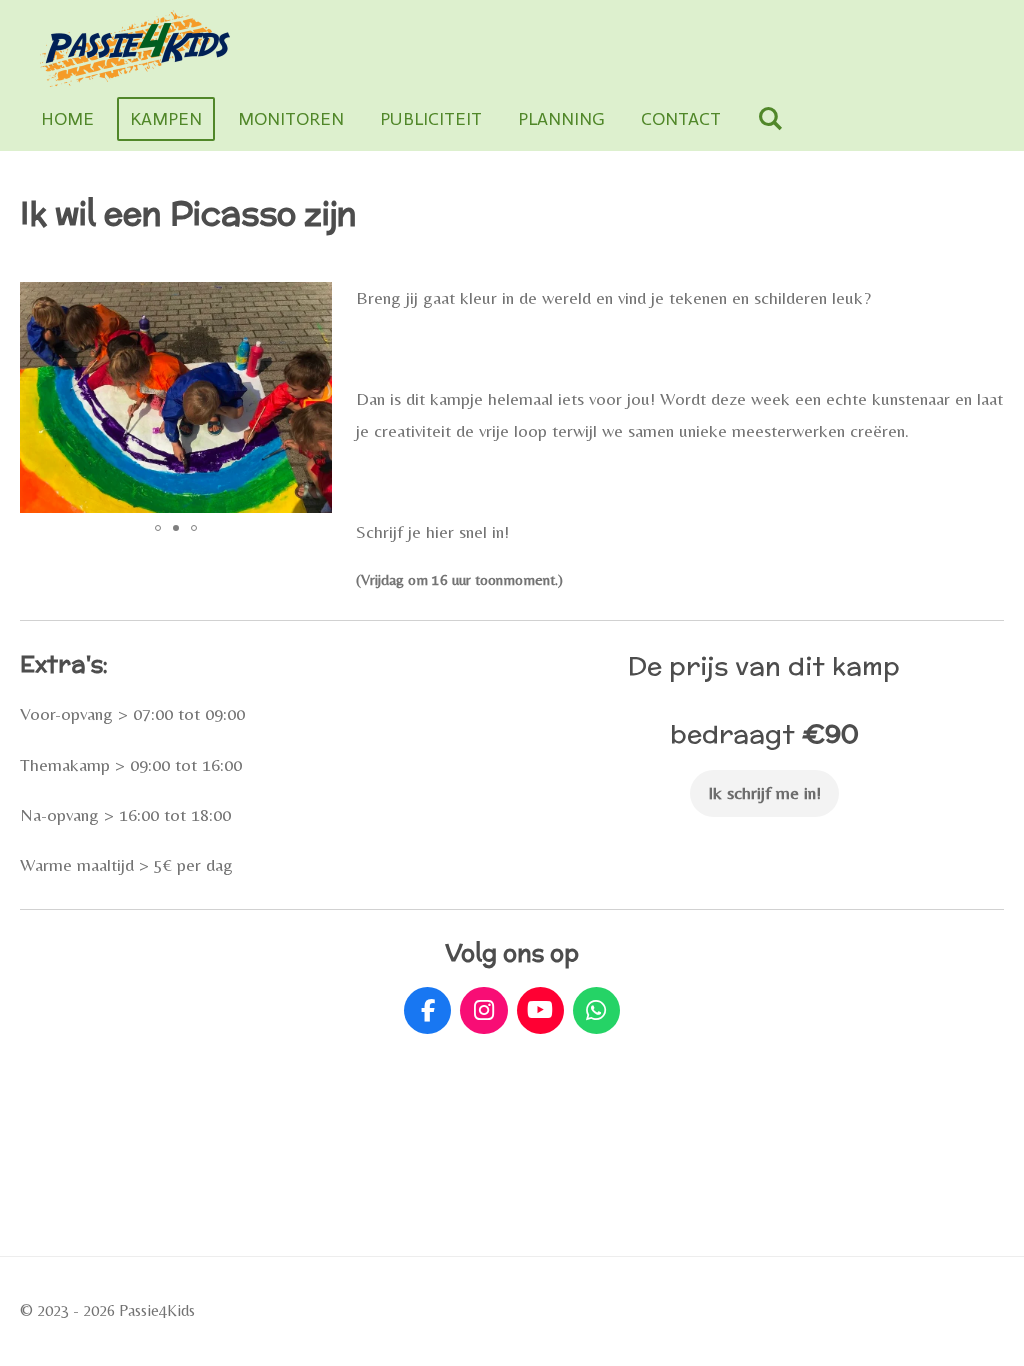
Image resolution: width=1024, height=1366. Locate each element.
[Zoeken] (769, 119)
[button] (314, 300)
